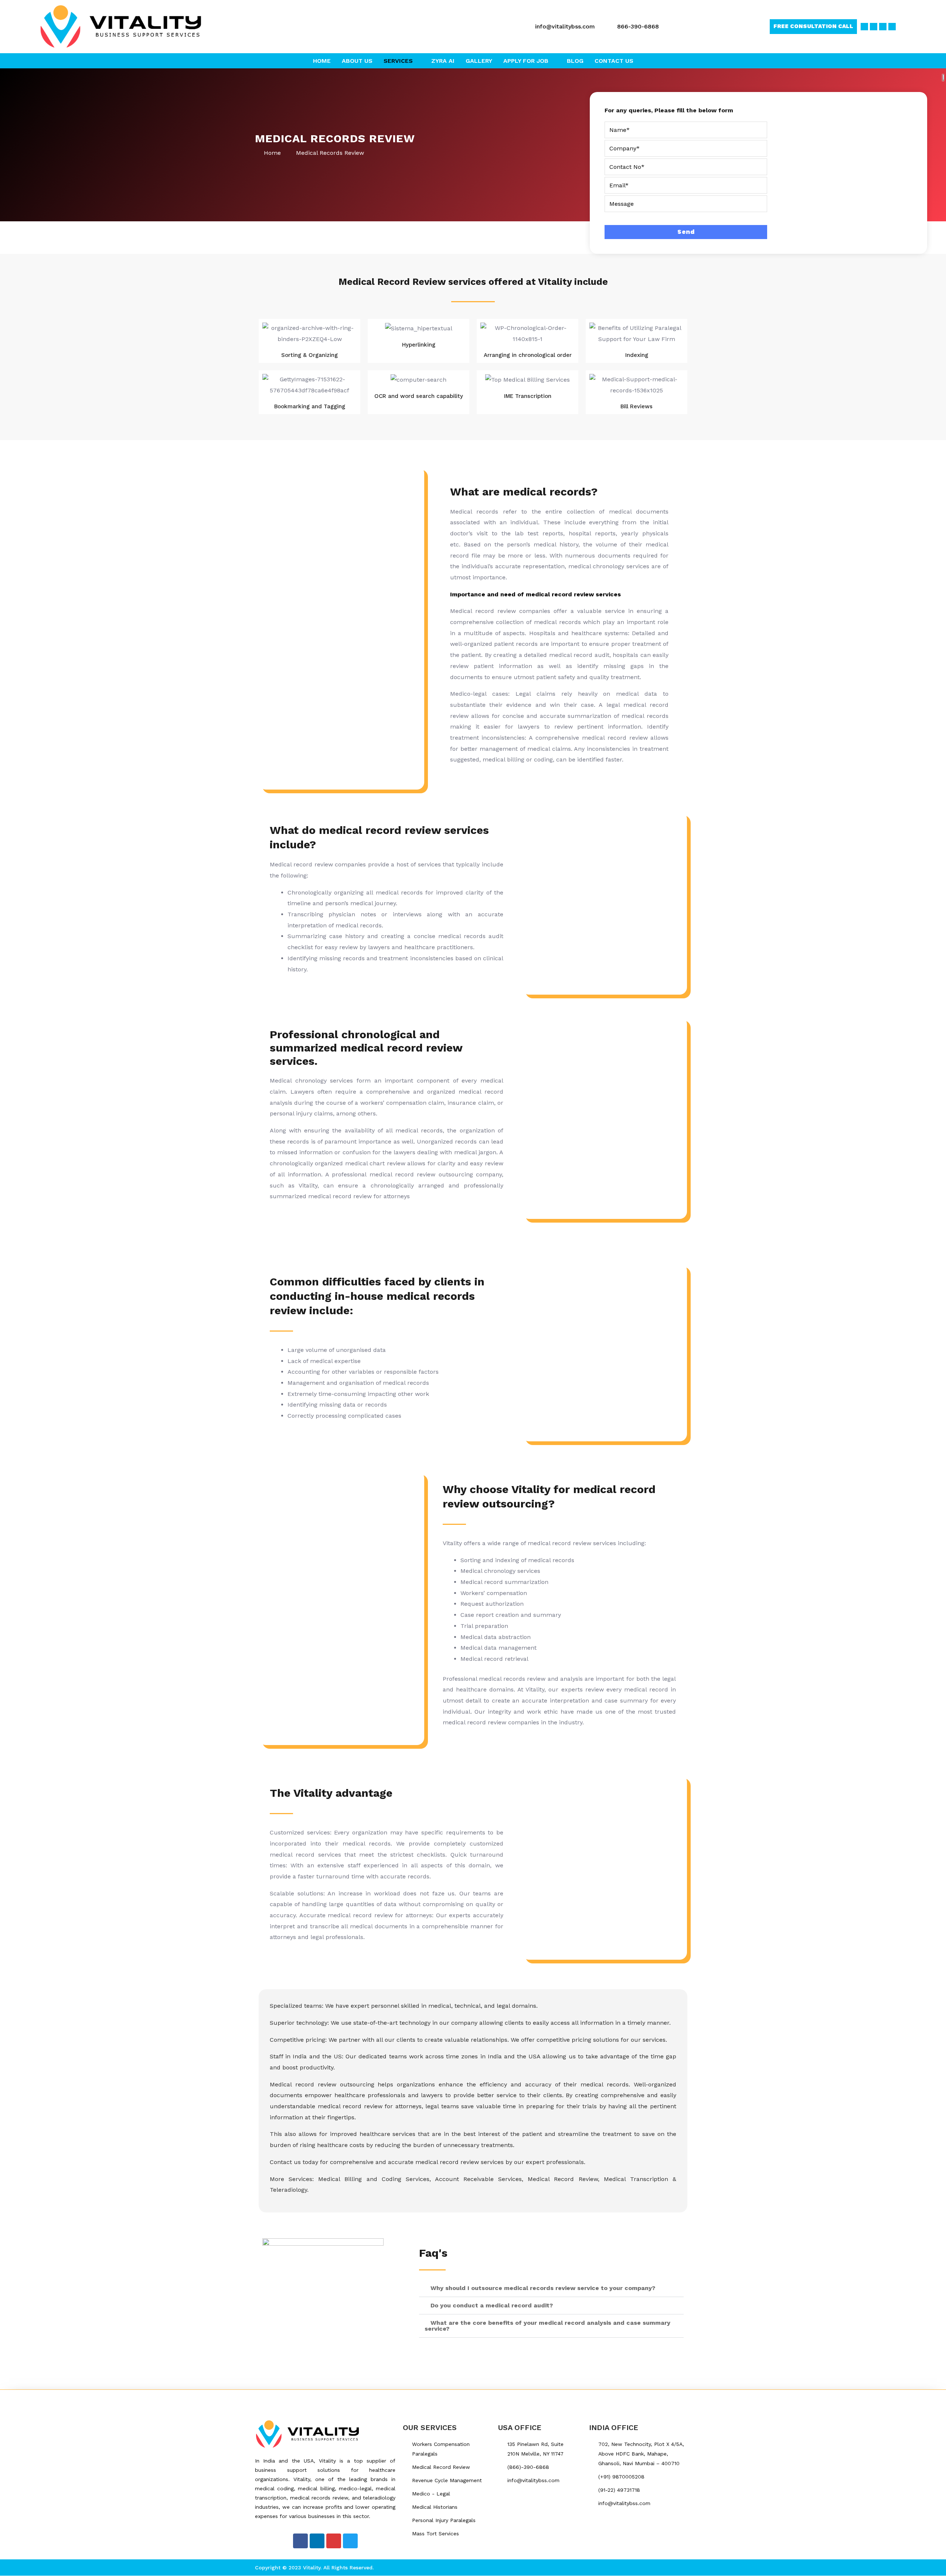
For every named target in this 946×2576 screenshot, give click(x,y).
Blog (575, 61)
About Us (357, 61)
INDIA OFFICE (614, 2427)
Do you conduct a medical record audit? (492, 2305)
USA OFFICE (520, 2427)
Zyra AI (443, 61)
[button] (551, 2288)
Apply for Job (526, 61)
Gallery (479, 61)
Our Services (430, 2427)
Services (398, 61)
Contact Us (614, 61)
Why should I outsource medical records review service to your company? (543, 2288)
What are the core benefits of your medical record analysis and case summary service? (547, 2326)
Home (322, 61)
